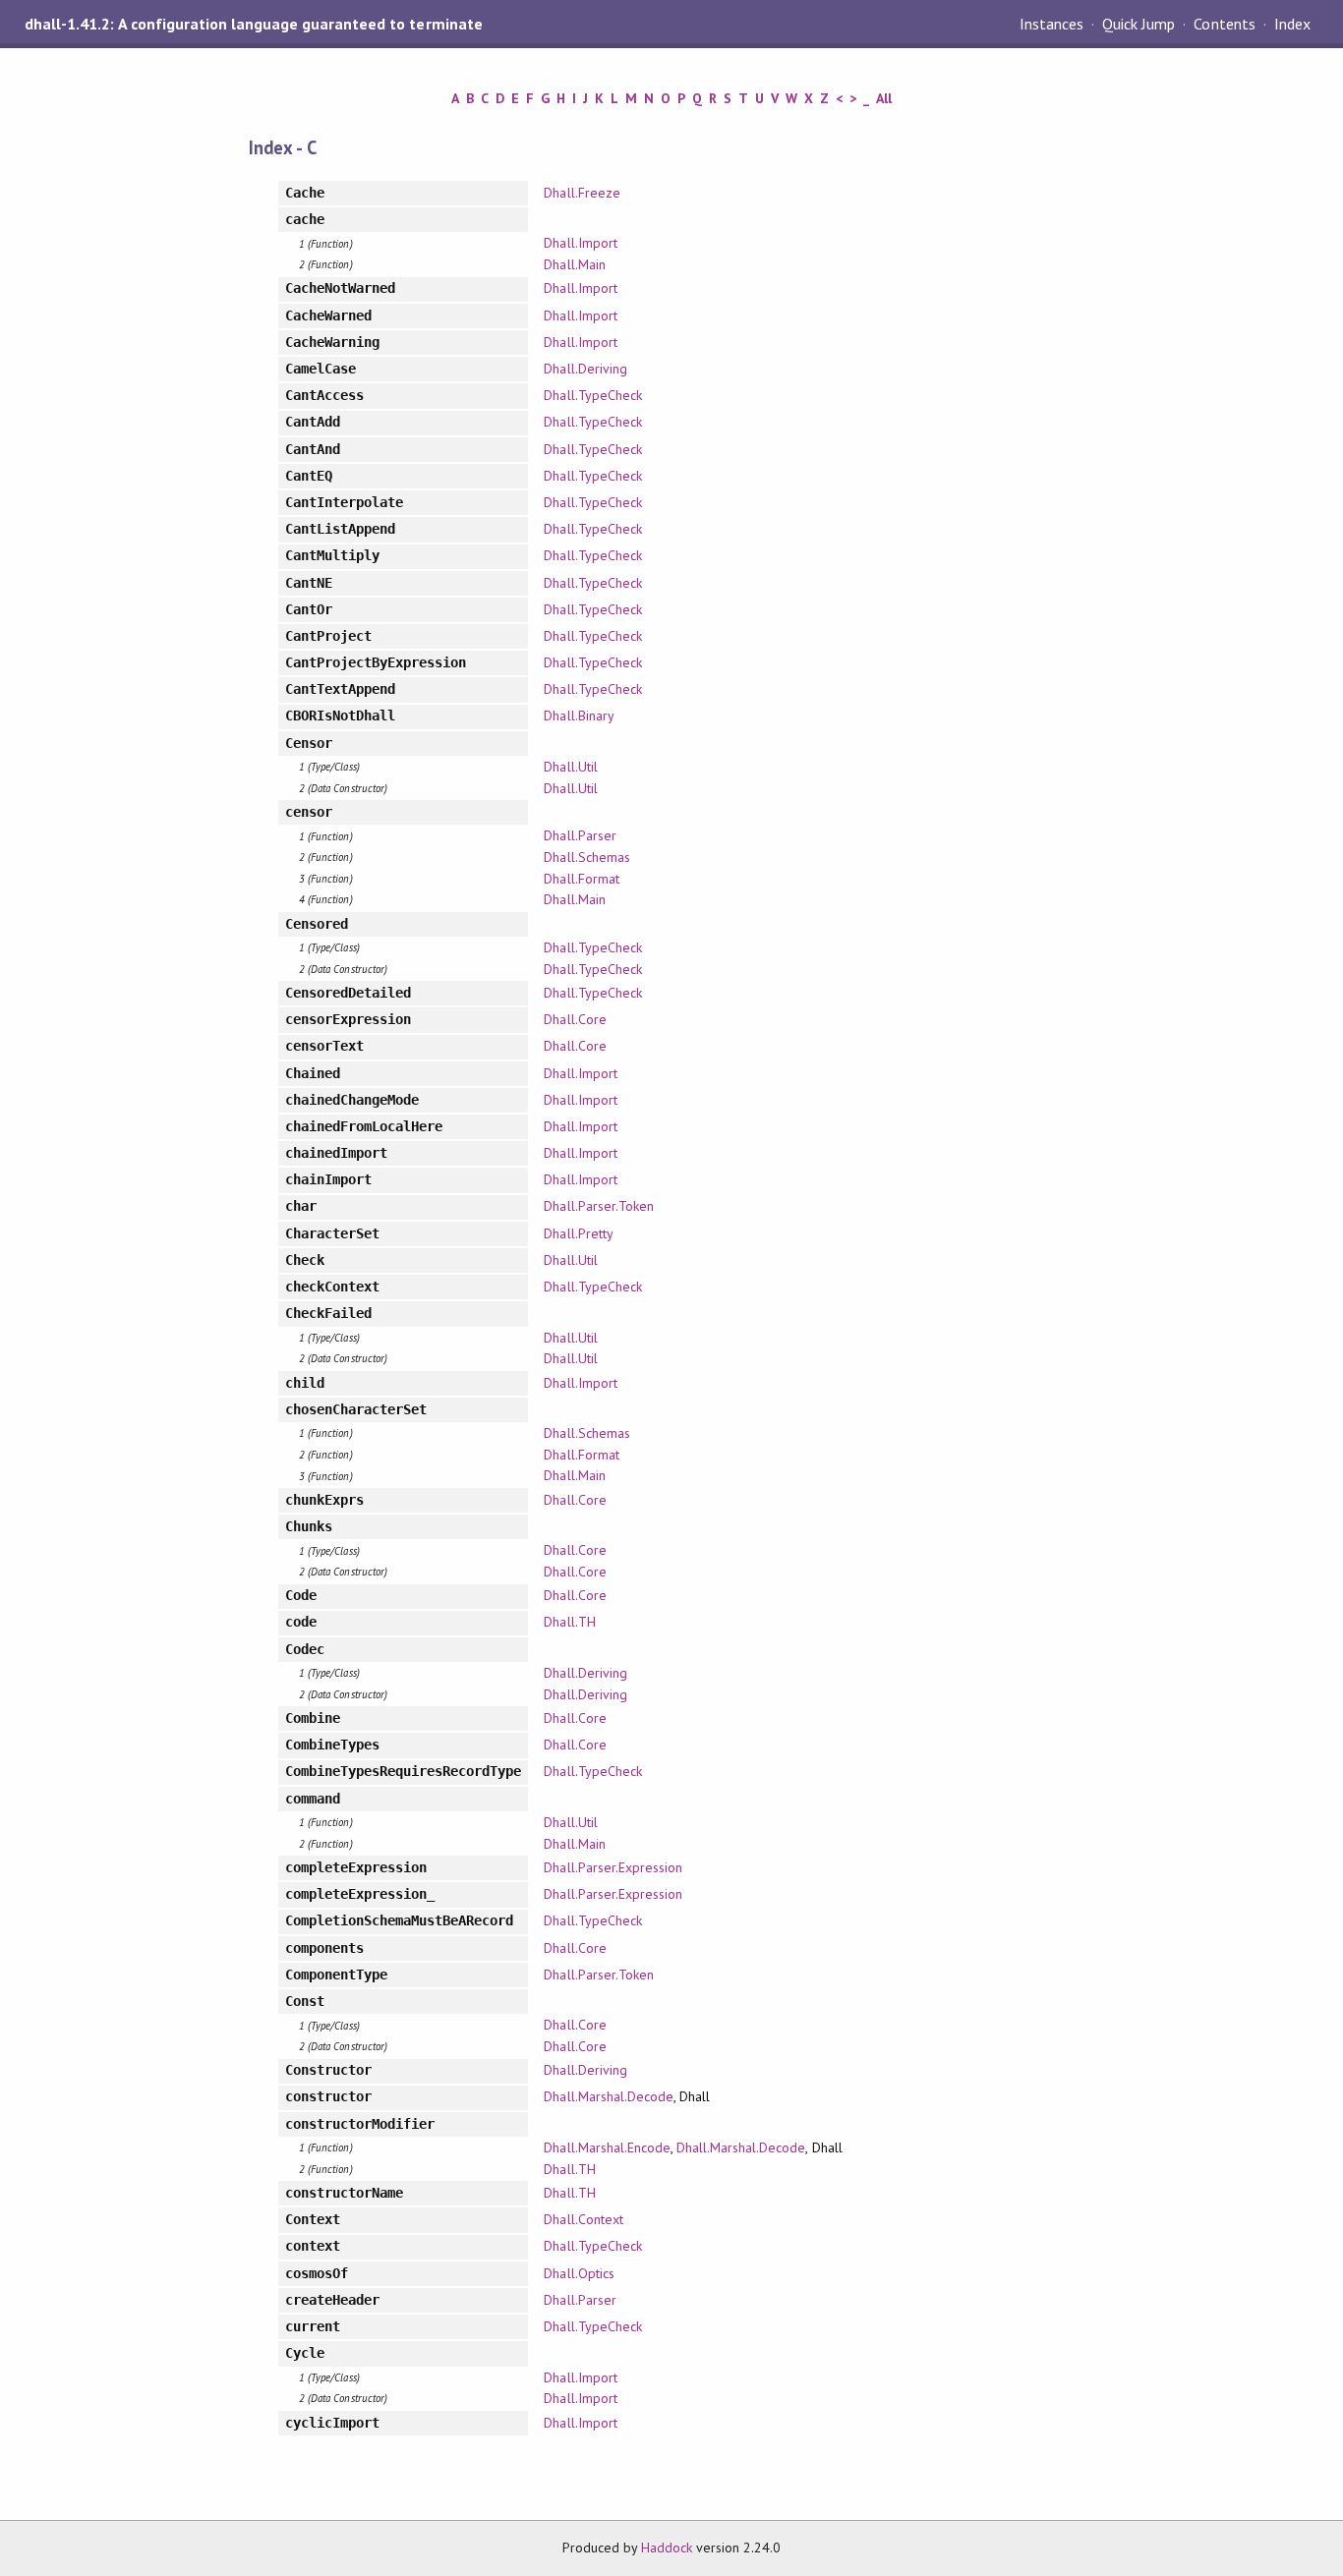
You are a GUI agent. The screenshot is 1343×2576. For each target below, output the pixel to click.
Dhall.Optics (579, 2273)
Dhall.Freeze (582, 193)
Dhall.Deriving (585, 369)
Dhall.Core (575, 1019)
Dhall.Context (583, 2219)
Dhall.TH (569, 1622)
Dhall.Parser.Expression (613, 1867)
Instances (1051, 24)
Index (1292, 24)
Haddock (667, 2547)
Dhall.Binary (579, 716)
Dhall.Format (581, 879)
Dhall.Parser (580, 835)
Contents (1224, 24)
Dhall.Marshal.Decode (608, 2096)
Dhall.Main (574, 264)
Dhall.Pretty (578, 1233)
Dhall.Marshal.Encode (607, 2147)
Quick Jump (1139, 24)
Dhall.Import (580, 243)
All (884, 98)
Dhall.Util (570, 767)
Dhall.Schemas (586, 857)
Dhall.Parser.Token (598, 1206)
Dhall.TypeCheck (592, 395)
